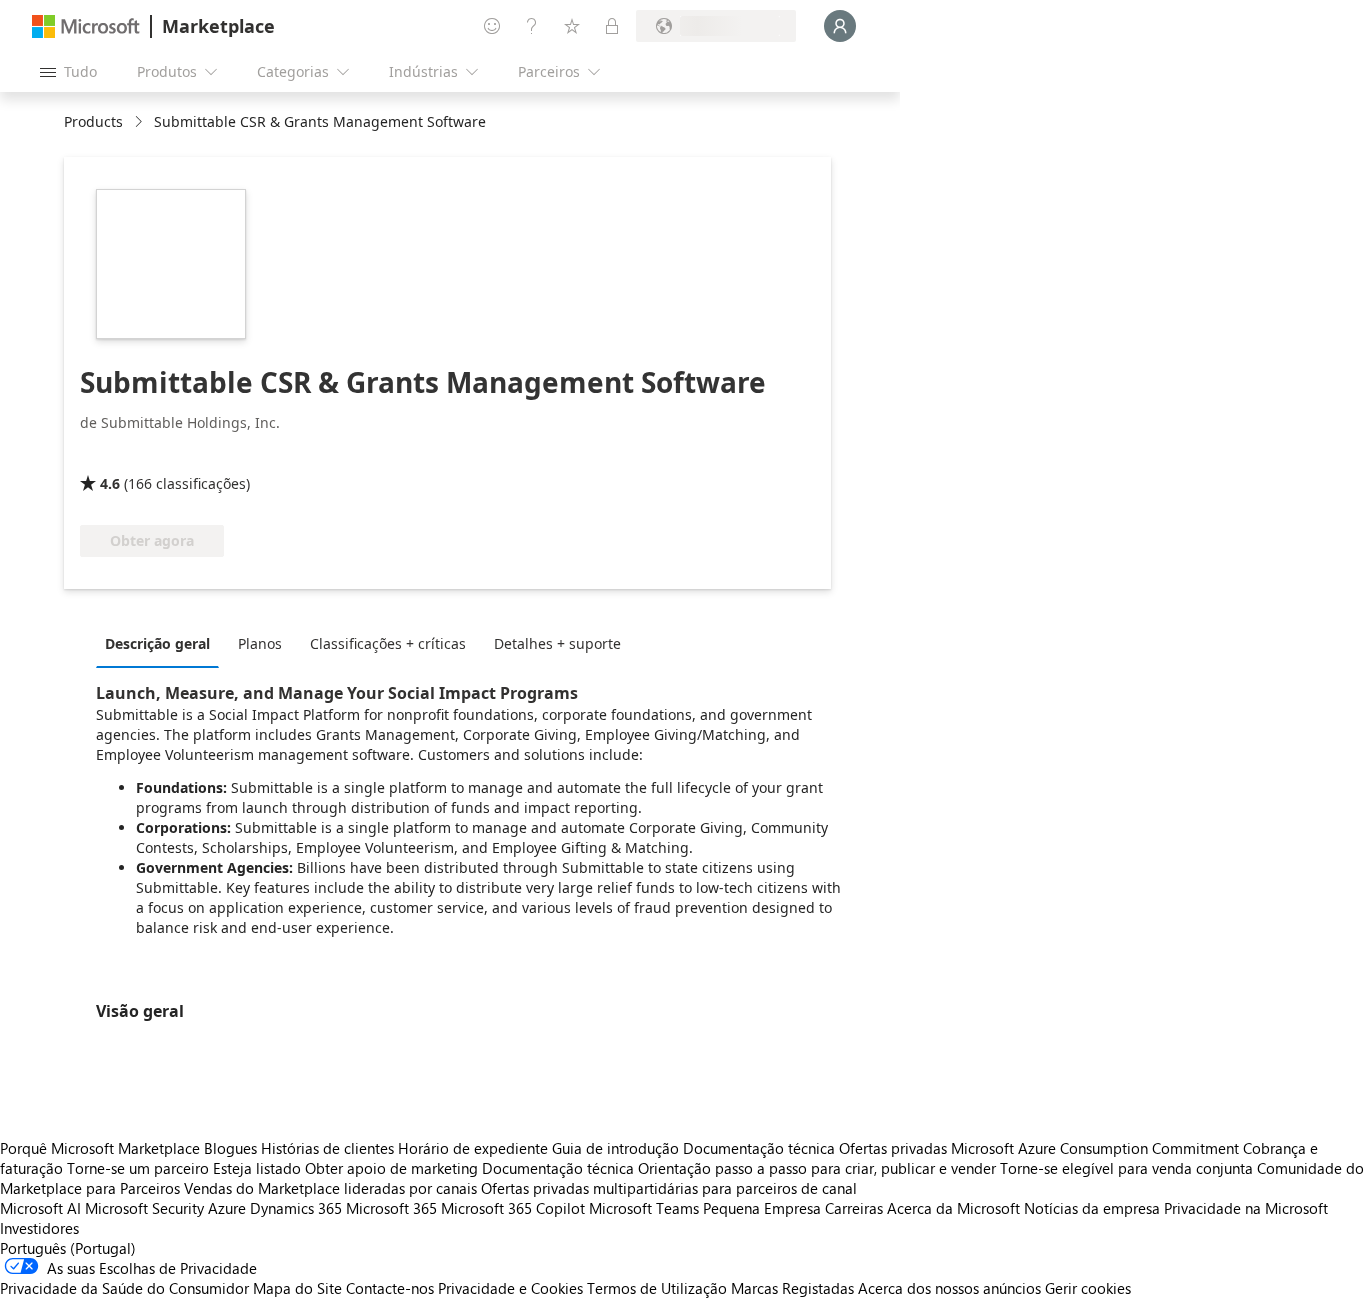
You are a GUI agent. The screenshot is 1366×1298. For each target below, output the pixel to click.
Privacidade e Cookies (510, 1288)
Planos (260, 643)
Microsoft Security (144, 1208)
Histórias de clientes (327, 1148)
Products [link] (93, 121)
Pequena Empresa (762, 1208)
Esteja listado (257, 1168)
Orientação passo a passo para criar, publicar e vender (817, 1168)
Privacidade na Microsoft (1246, 1208)
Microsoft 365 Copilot (513, 1208)
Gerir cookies (1088, 1288)
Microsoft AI (40, 1208)
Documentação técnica (759, 1148)
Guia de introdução (615, 1148)
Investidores (39, 1228)
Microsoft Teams (644, 1208)
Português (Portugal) (68, 1248)
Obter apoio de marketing (391, 1168)
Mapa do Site (297, 1288)
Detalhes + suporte (557, 643)
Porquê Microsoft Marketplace (100, 1148)
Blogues (230, 1148)
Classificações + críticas (388, 643)
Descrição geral (157, 643)
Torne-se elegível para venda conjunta (1126, 1168)
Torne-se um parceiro (138, 1168)
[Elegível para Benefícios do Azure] (161, 455)
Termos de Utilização (657, 1288)
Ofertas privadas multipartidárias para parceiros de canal (669, 1188)
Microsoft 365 (391, 1208)
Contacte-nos (390, 1288)
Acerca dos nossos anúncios (949, 1288)
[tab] (162, 643)
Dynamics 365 (296, 1208)
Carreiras (854, 1208)
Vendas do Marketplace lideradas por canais (330, 1188)
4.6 (110, 483)
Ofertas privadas (893, 1148)
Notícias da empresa (1092, 1208)
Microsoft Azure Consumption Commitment (1097, 1148)
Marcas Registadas (792, 1288)
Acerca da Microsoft (953, 1208)
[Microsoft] (86, 26)
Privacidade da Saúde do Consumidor (124, 1288)
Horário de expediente (473, 1148)
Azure (227, 1208)
